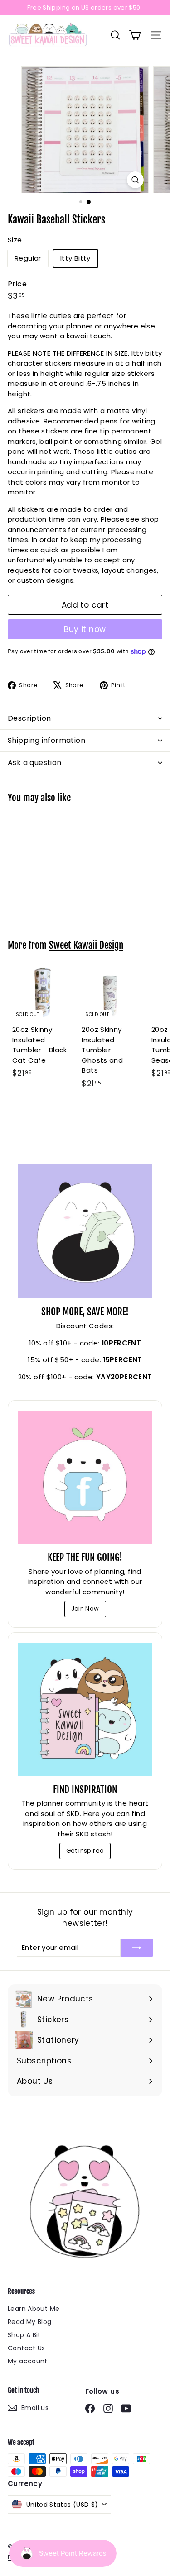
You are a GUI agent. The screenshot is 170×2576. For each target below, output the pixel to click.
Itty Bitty (75, 258)
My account (28, 2361)
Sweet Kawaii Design (86, 945)
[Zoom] (135, 180)
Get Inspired (85, 1851)
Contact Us (27, 2348)
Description (29, 718)
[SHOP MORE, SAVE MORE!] (85, 1231)
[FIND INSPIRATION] (85, 1709)
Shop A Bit (24, 2335)
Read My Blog (30, 2322)
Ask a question (35, 763)
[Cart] (135, 35)
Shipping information (46, 740)
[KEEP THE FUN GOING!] (85, 1477)
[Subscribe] (137, 1948)
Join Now (85, 1609)
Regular (28, 258)
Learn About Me (34, 2309)
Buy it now (85, 629)
